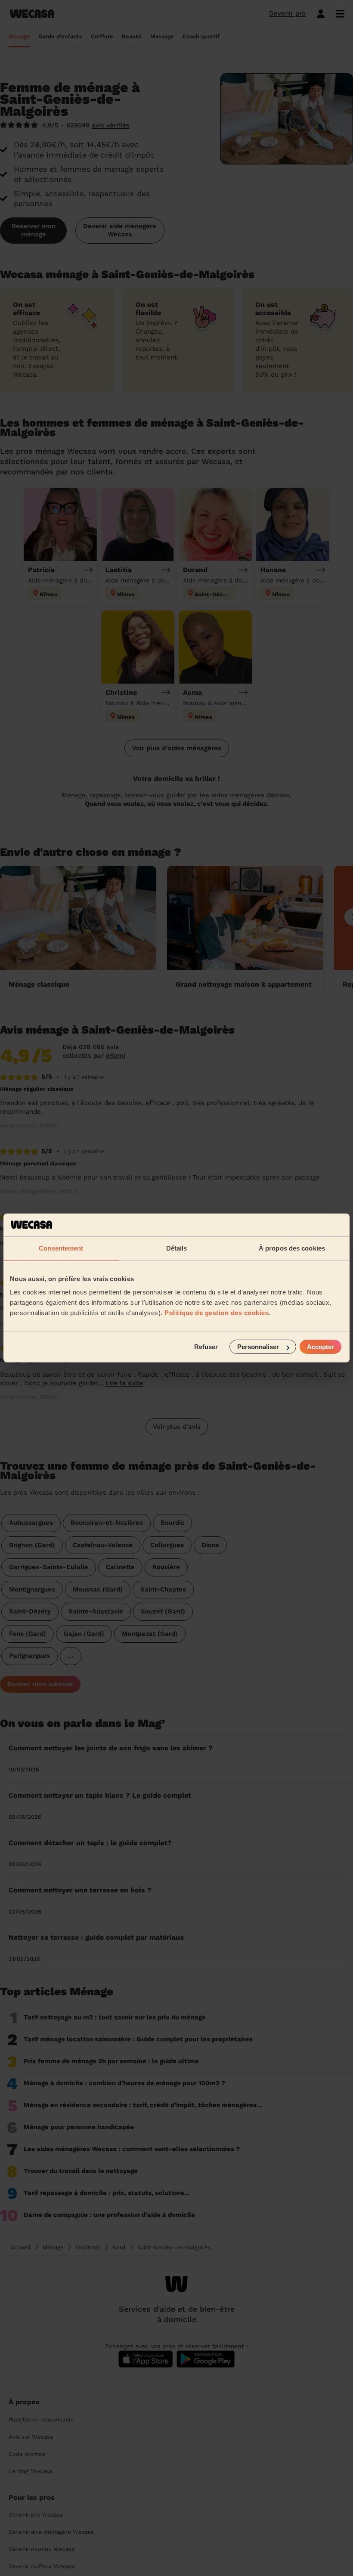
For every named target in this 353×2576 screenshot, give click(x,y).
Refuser (206, 1347)
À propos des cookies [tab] (292, 1248)
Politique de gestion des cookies (217, 1313)
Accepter (320, 1347)
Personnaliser (258, 1347)
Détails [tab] (177, 1248)
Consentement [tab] (61, 1248)
